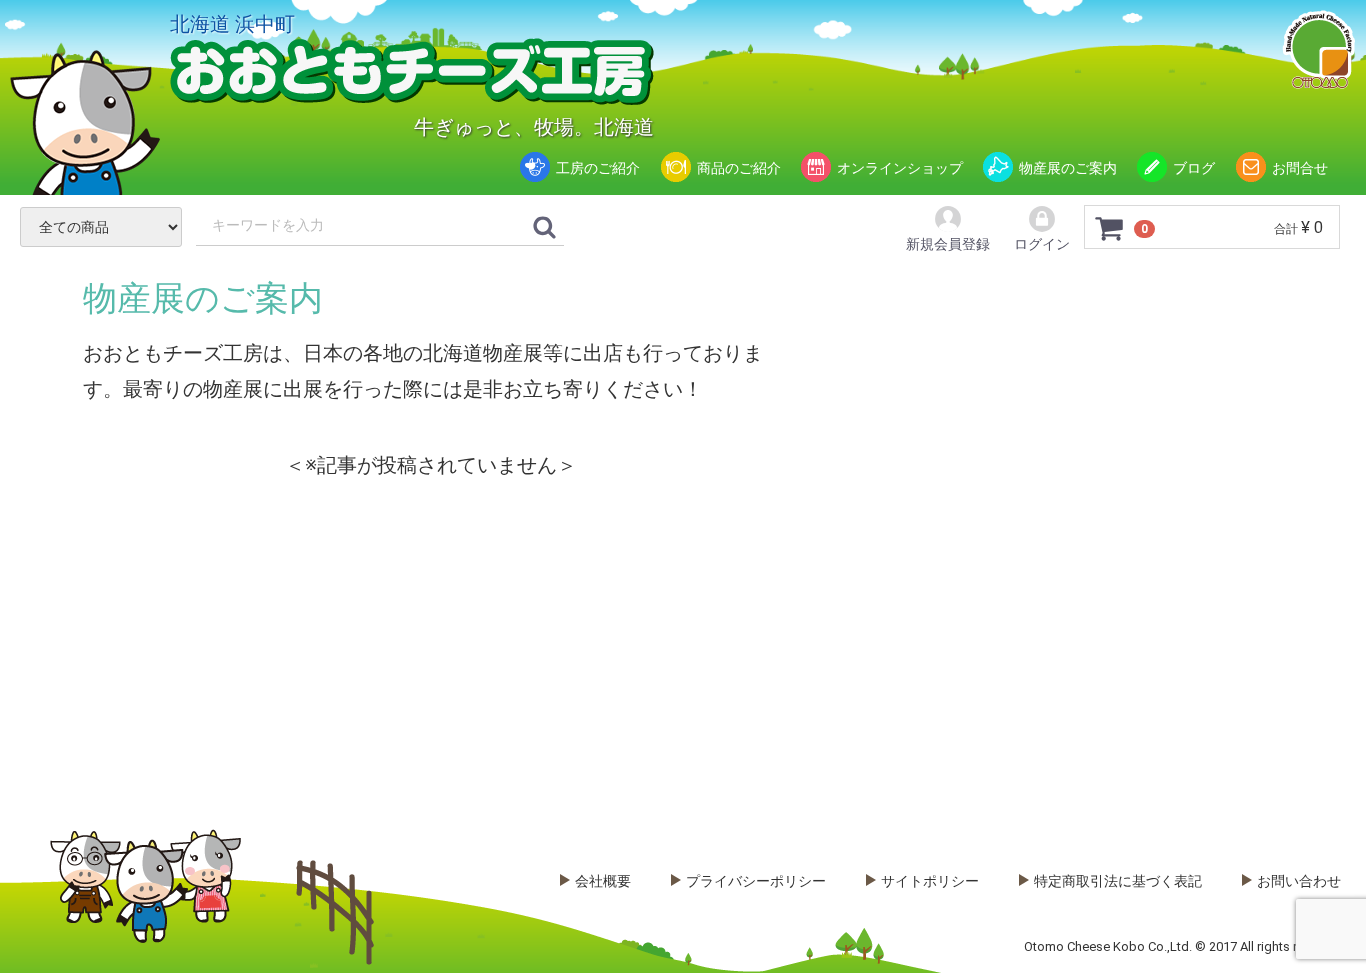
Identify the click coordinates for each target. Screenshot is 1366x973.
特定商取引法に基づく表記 (1118, 881)
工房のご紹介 (598, 168)
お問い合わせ (1299, 881)
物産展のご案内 (1068, 168)
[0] (1110, 228)
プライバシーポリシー (756, 881)
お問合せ (1300, 168)
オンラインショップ (900, 168)
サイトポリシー (930, 881)
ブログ (1194, 168)
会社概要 (603, 881)
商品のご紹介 (739, 168)
